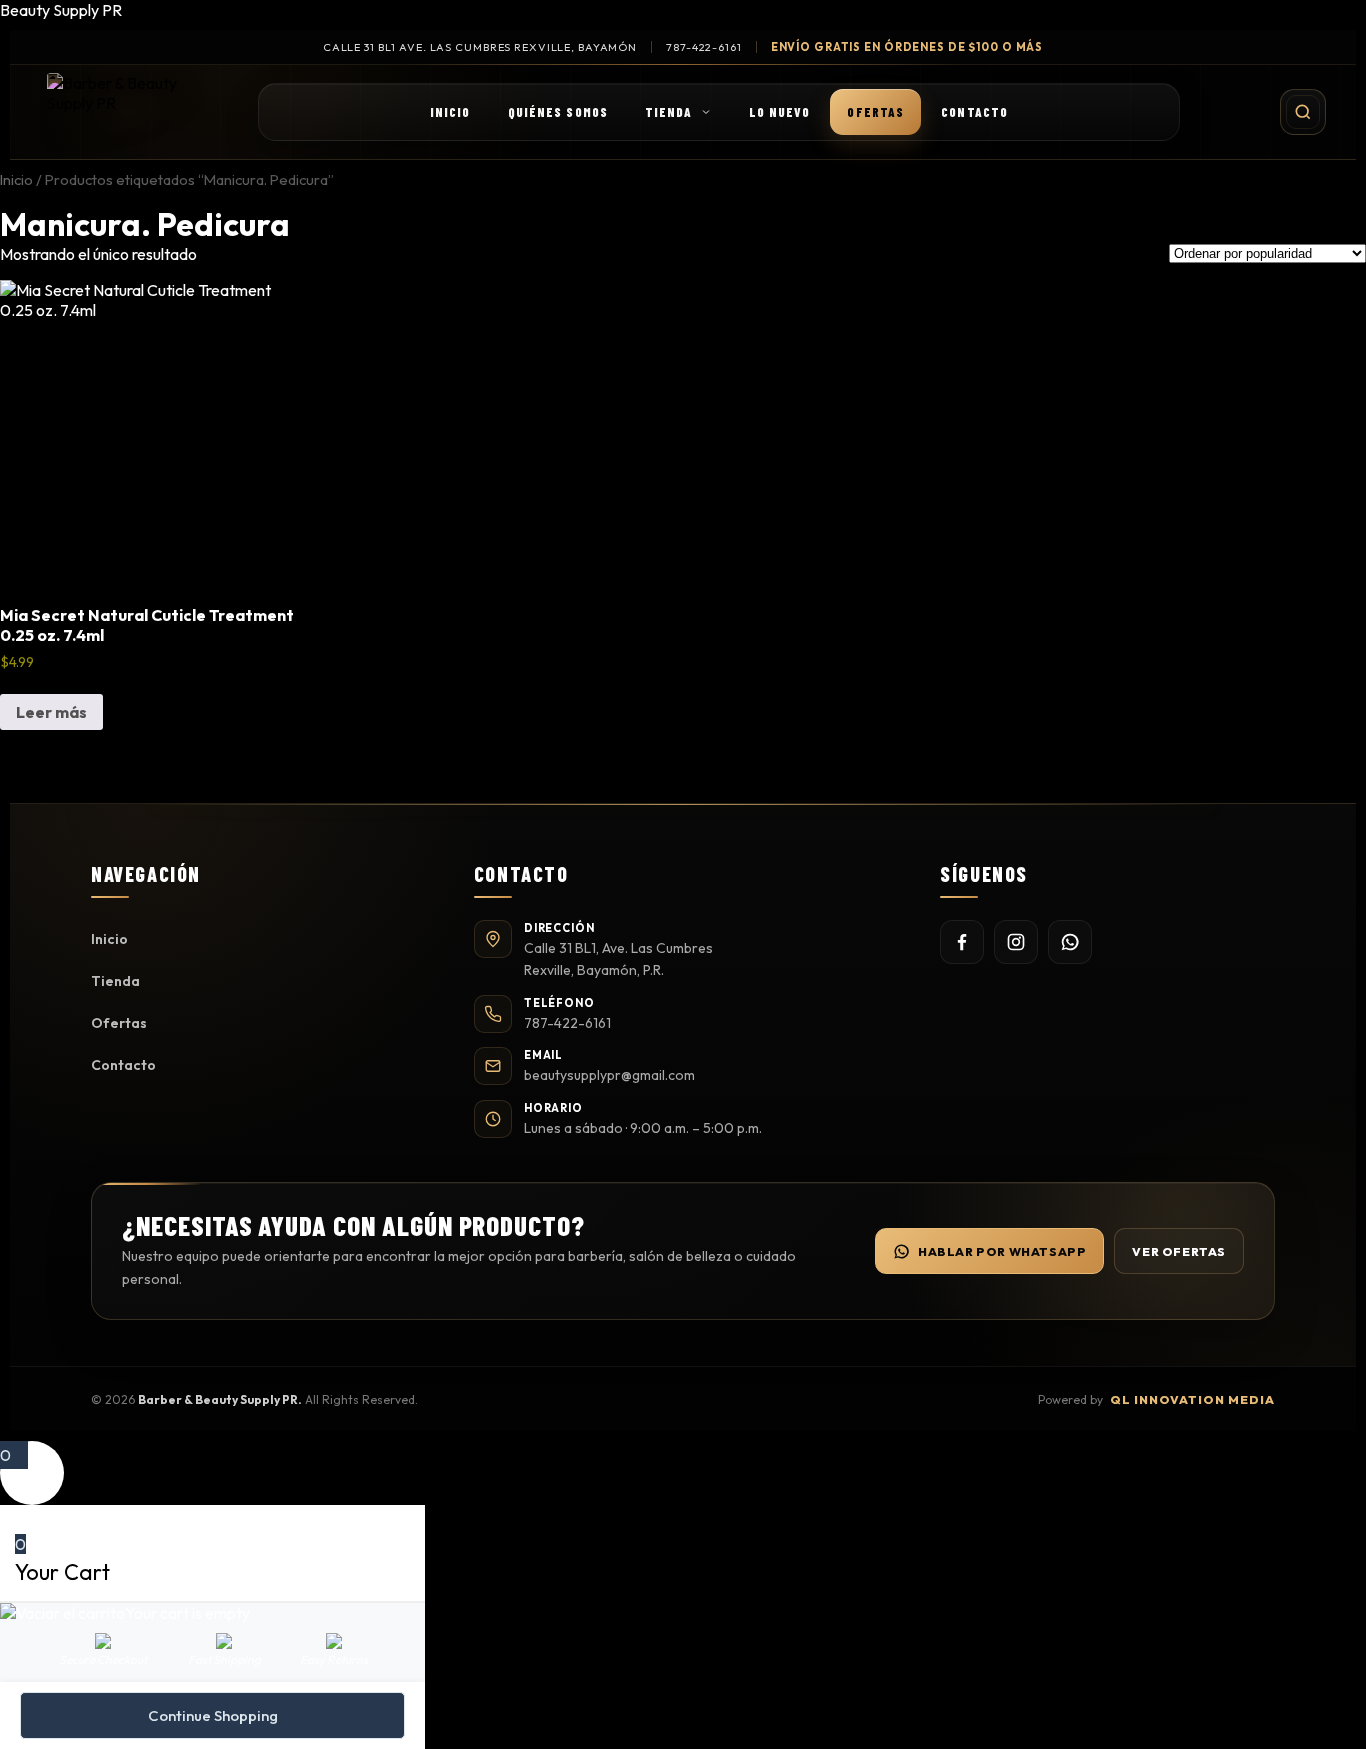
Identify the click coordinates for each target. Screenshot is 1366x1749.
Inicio (450, 112)
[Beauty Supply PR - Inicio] (127, 112)
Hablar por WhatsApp (1002, 1251)
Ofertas (875, 112)
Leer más (51, 712)
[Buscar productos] (1303, 112)
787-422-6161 (704, 47)
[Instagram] (1016, 942)
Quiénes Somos (558, 112)
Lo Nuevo (780, 112)
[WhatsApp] (1070, 942)
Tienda (669, 112)
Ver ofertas (1179, 1251)
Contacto (974, 112)
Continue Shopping (213, 1715)
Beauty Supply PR (61, 10)
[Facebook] (962, 942)
